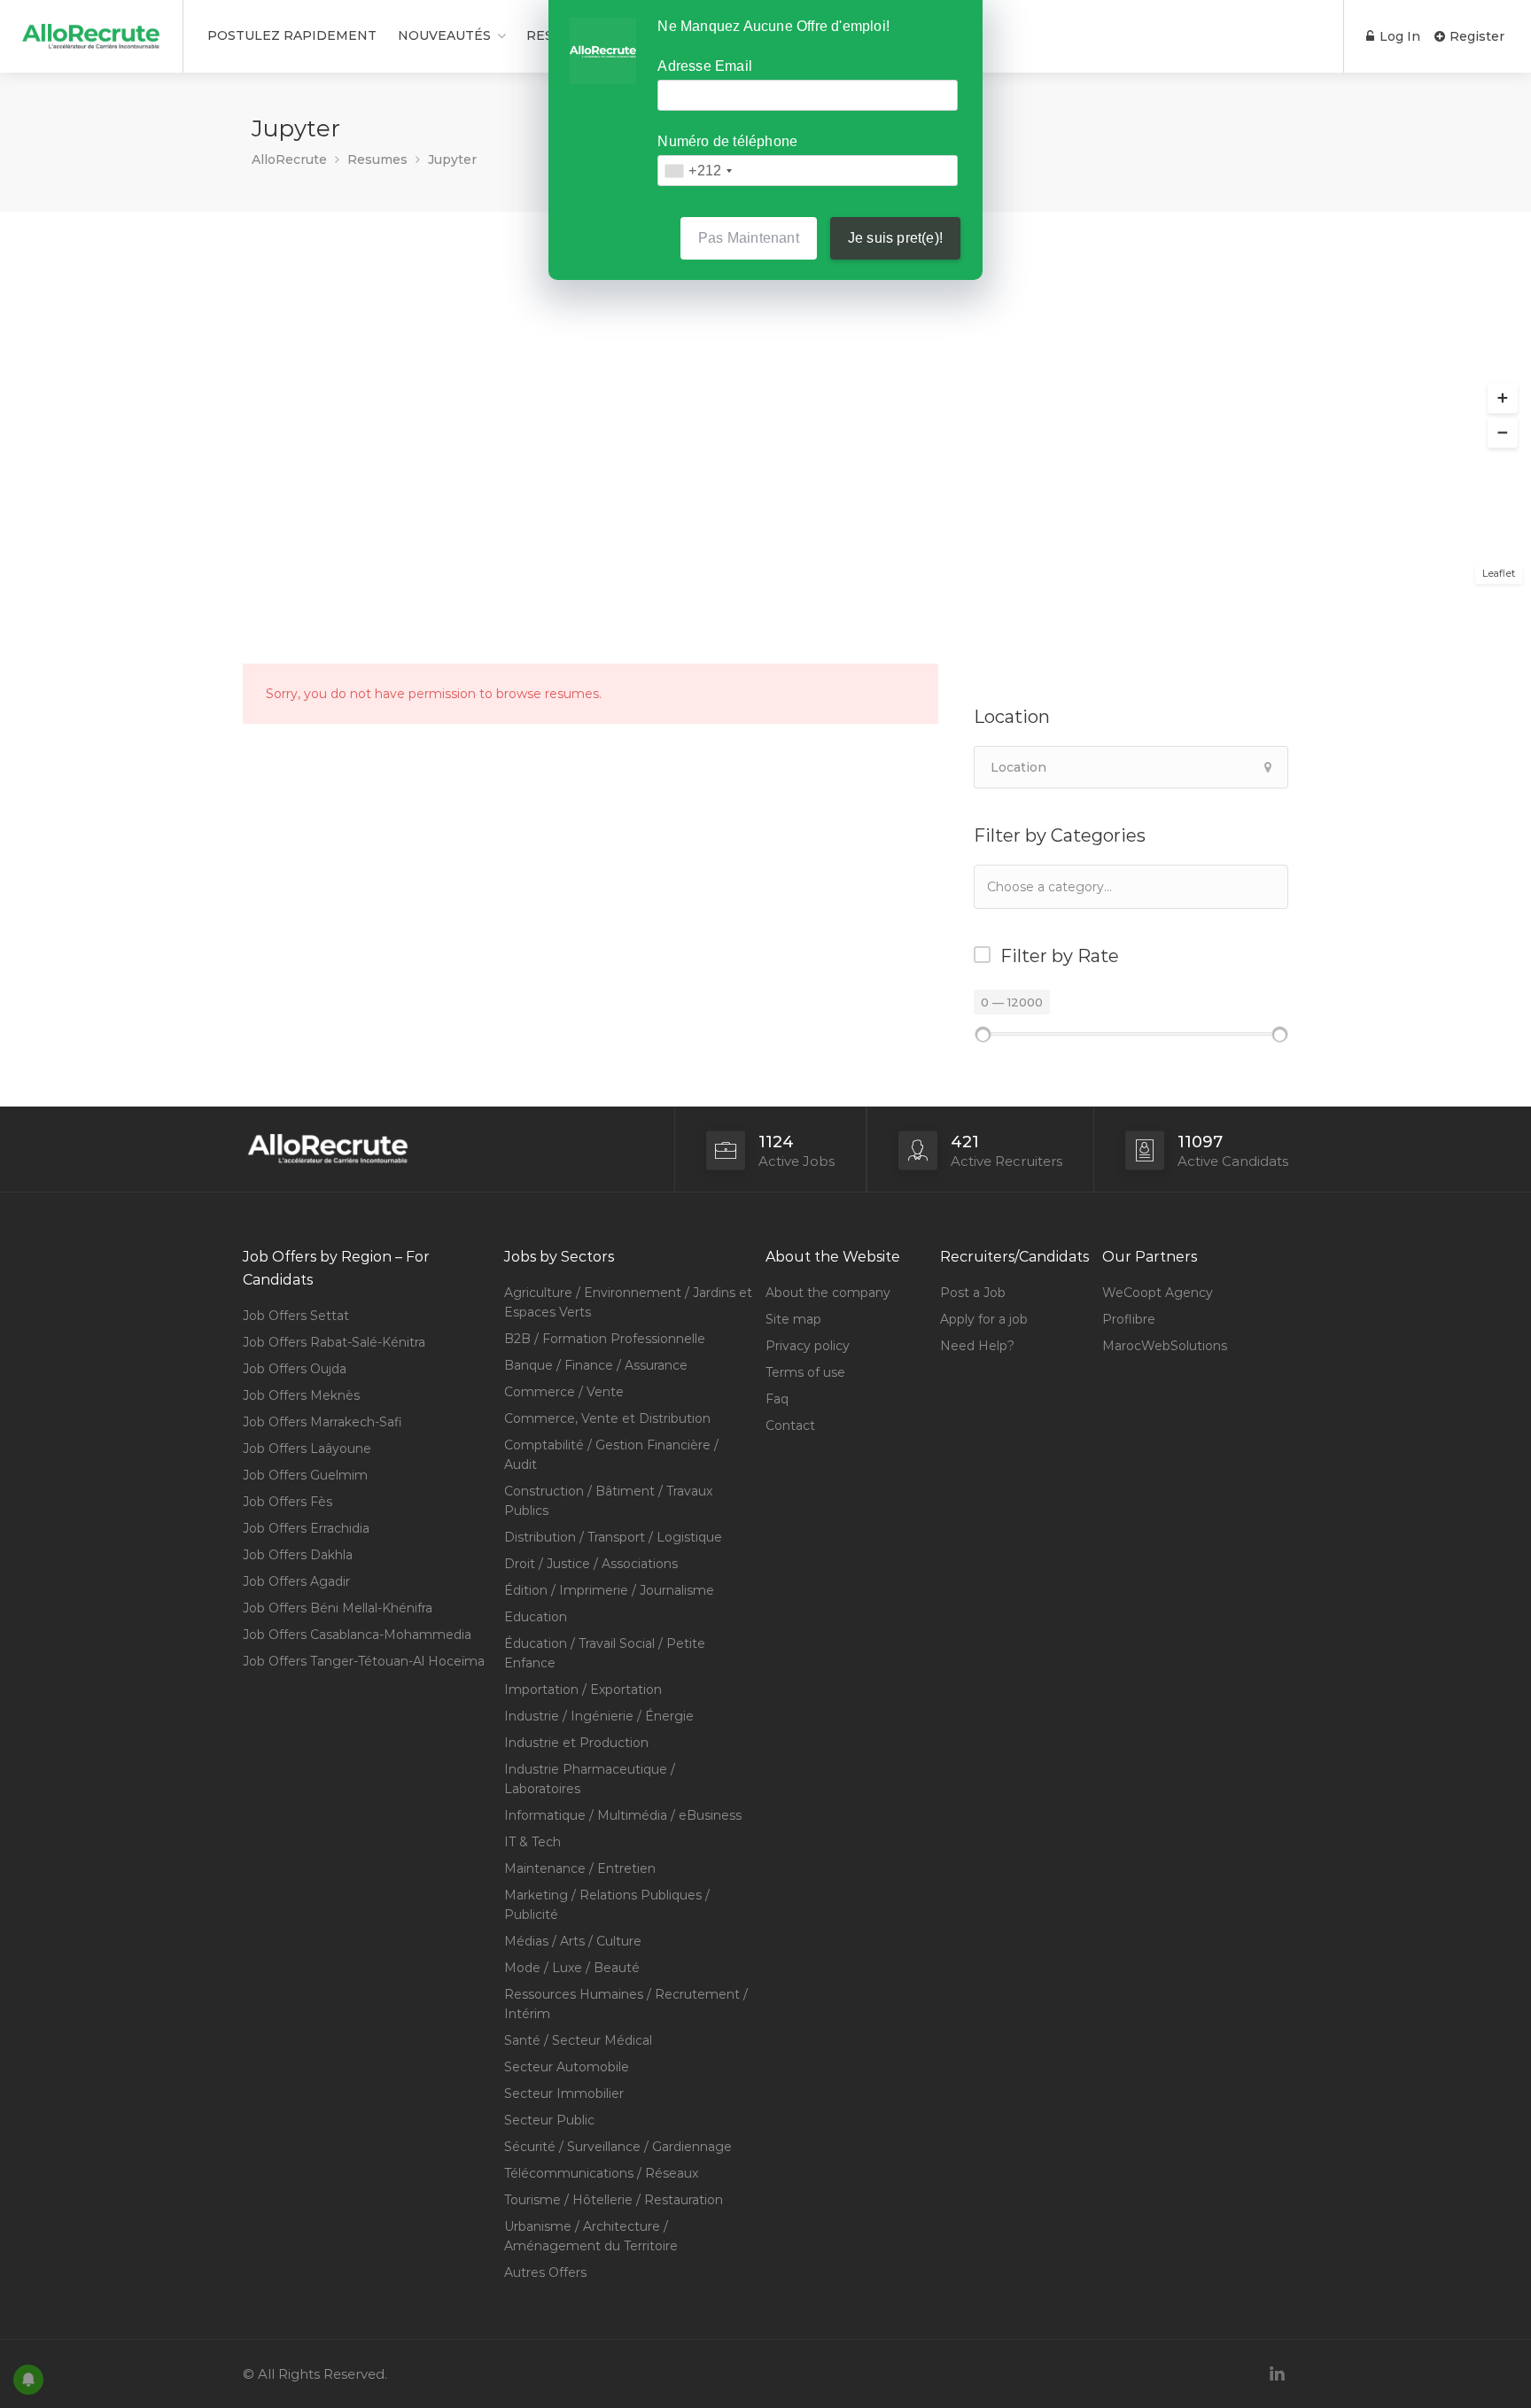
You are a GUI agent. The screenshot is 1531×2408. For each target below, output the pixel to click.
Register (1475, 36)
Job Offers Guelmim (305, 1475)
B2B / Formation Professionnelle (605, 1339)
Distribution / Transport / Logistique (613, 1537)
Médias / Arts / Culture (573, 1941)
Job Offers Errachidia (306, 1528)
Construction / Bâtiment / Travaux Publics (608, 1501)
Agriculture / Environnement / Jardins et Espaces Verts (628, 1302)
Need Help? (977, 1346)
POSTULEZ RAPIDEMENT (292, 35)
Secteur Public (549, 2120)
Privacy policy (808, 1346)
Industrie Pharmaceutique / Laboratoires (590, 1779)
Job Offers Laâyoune (307, 1449)
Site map (793, 1319)
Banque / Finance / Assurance (596, 1365)
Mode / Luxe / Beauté (572, 1968)
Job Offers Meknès (301, 1395)
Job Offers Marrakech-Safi (323, 1422)
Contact (790, 1425)
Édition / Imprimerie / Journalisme (609, 1590)
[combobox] (1131, 887)
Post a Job (973, 1293)
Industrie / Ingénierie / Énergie (599, 1716)
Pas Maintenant (749, 238)
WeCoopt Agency (1158, 1293)
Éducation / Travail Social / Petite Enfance (605, 1653)
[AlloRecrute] (91, 30)
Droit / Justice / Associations (591, 1564)
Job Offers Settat (296, 1316)
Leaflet (1499, 573)
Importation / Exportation (583, 1689)
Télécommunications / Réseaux (601, 2173)
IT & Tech (532, 1842)
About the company (828, 1293)
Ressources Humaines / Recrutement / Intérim (626, 2004)
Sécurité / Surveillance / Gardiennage (618, 2147)
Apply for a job (984, 1319)
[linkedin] (1277, 2374)
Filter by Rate (1060, 956)
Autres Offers (545, 2272)
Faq (777, 1399)
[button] (1503, 399)
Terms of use (805, 1372)
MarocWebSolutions (1165, 1346)
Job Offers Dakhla (298, 1555)
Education (536, 1617)
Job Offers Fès (288, 1502)
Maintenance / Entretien (580, 1868)
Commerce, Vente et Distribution (607, 1418)
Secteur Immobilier (564, 2093)
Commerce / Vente (564, 1392)
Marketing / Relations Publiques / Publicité (607, 1905)
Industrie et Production (576, 1743)
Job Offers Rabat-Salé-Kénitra (334, 1342)
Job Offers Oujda (295, 1369)
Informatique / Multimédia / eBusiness (623, 1815)
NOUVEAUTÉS (444, 35)
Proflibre (1129, 1319)
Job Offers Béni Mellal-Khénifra (338, 1608)
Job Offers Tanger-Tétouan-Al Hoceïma (364, 1661)
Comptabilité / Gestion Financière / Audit (611, 1455)
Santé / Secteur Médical (578, 2040)
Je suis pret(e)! (895, 238)
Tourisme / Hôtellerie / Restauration (614, 2200)
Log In (1398, 36)
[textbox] (1075, 886)
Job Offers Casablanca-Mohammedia (357, 1635)
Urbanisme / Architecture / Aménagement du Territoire (591, 2236)
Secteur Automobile (567, 2067)
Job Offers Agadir (296, 1581)
